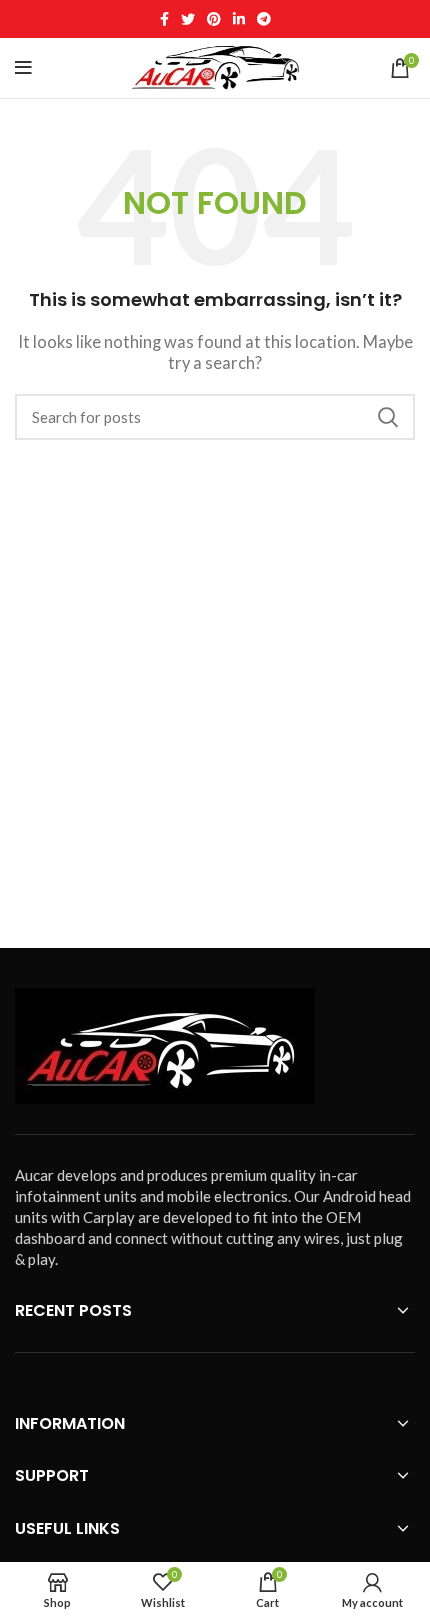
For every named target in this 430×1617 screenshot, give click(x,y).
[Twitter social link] (188, 19)
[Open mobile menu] (23, 68)
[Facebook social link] (164, 19)
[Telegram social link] (264, 19)
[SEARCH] (388, 417)
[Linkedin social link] (239, 19)
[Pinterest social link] (214, 19)
